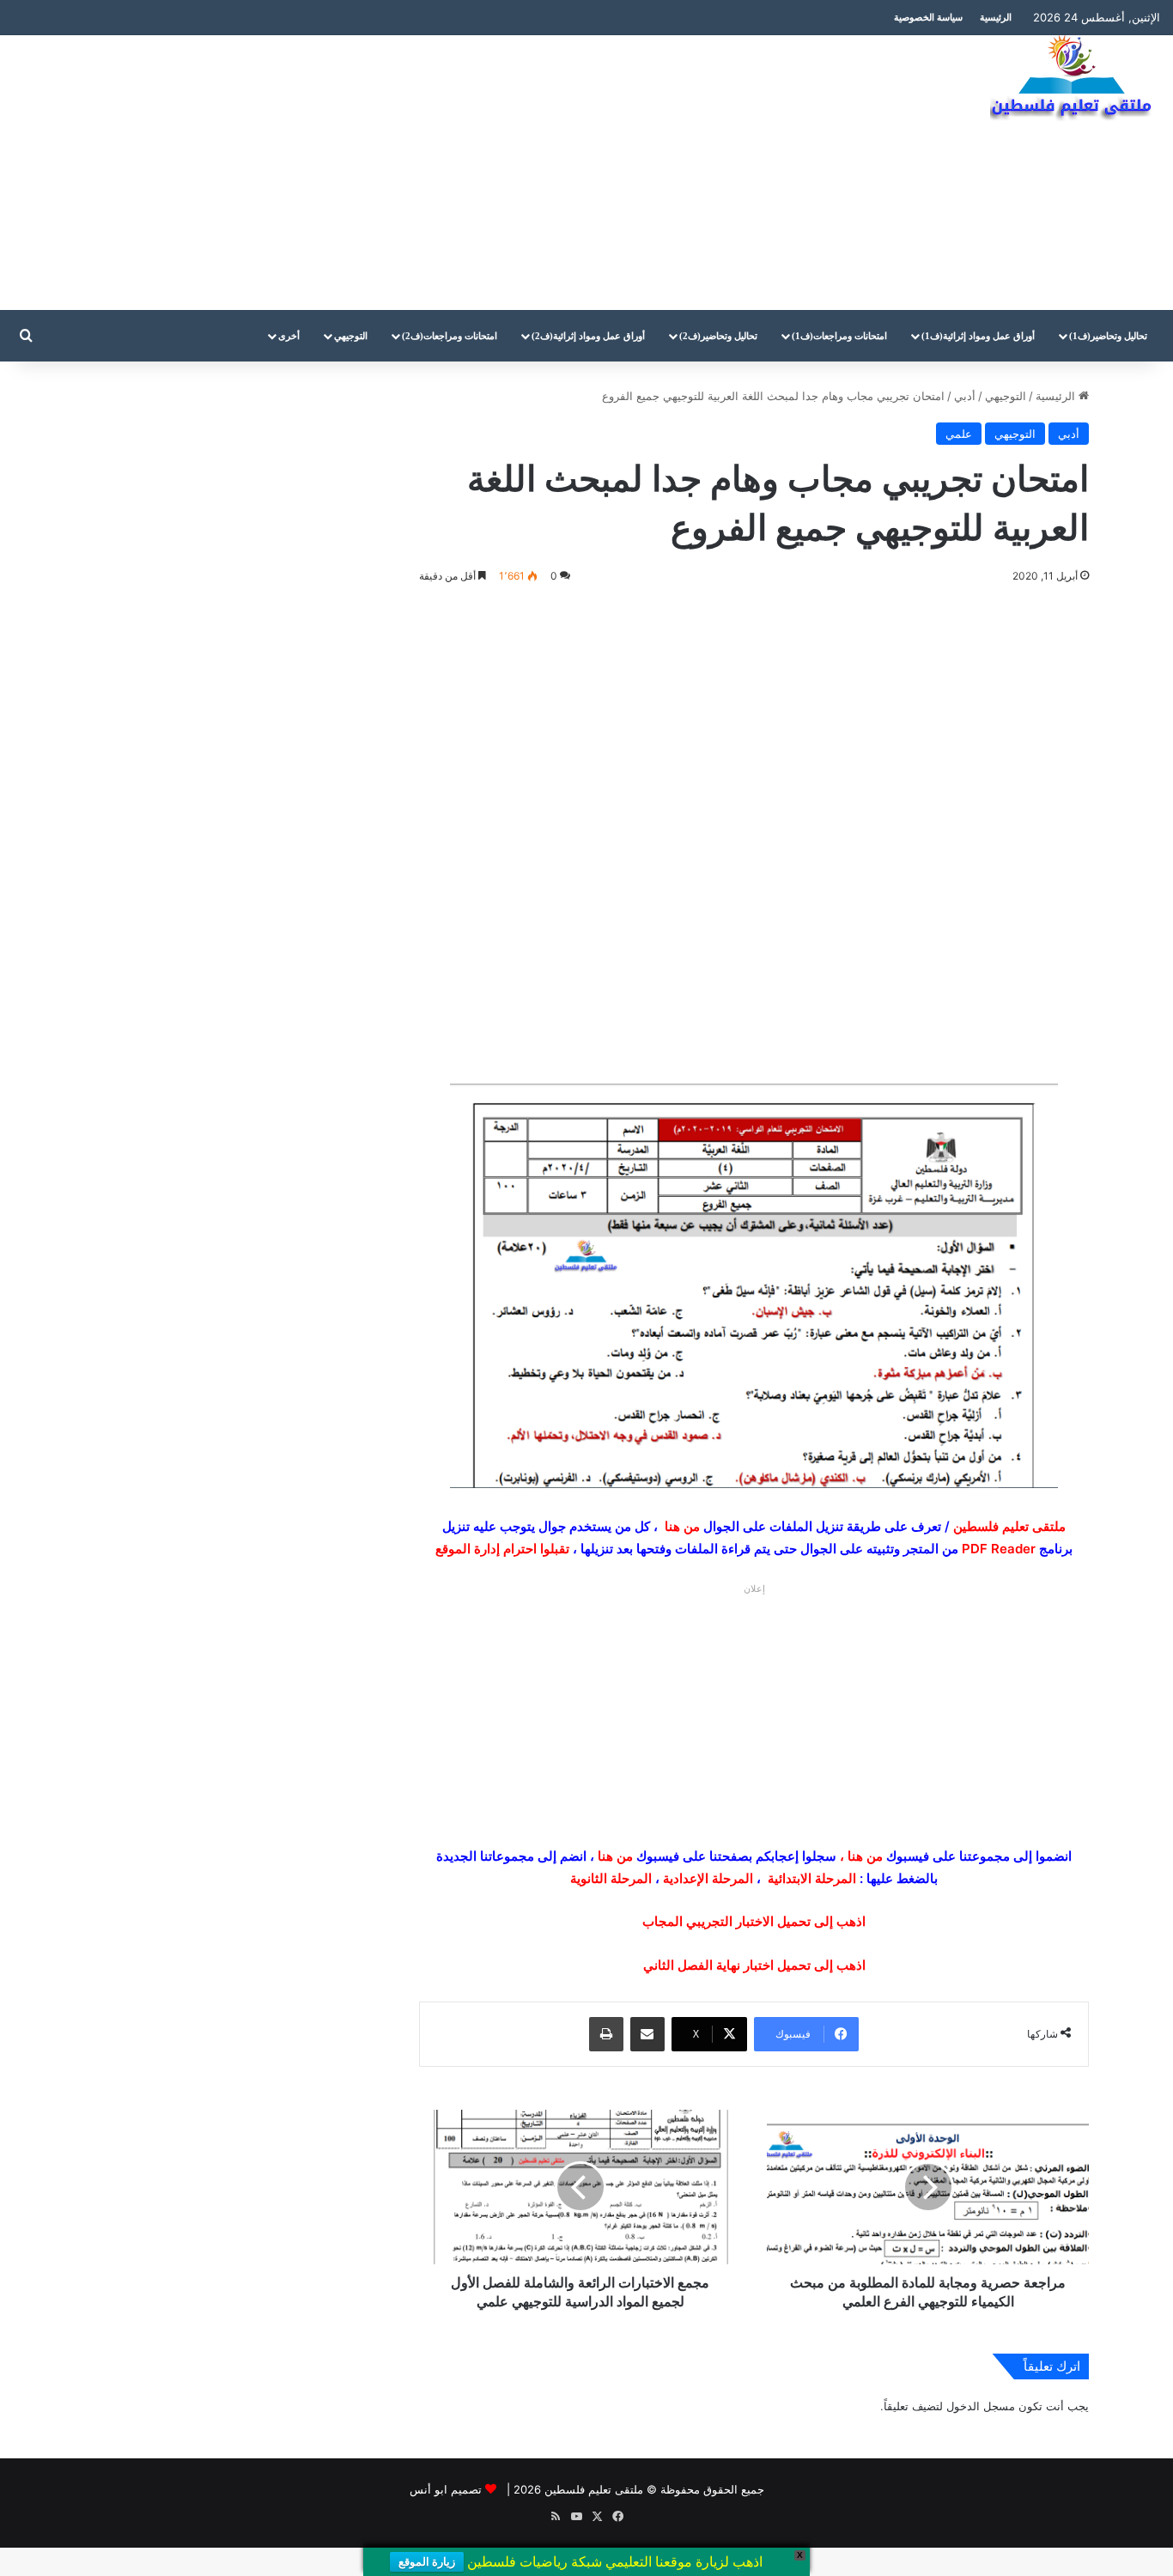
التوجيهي (351, 336)
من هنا (682, 1526)
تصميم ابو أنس (446, 2489)
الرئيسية (996, 17)
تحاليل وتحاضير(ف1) (1108, 336)
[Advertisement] (391, 173)
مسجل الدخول (981, 2406)
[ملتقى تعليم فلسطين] (1075, 79)
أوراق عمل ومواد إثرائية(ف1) (978, 336)
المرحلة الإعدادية (708, 1878)
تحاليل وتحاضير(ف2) (718, 336)
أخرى (289, 336)
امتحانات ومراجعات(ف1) (839, 336)
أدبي (965, 396)
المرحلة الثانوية (611, 1878)
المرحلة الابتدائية (812, 1878)
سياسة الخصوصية (928, 17)
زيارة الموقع (427, 2562)
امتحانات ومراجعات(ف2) (450, 336)
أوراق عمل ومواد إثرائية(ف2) (588, 336)
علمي (959, 434)
